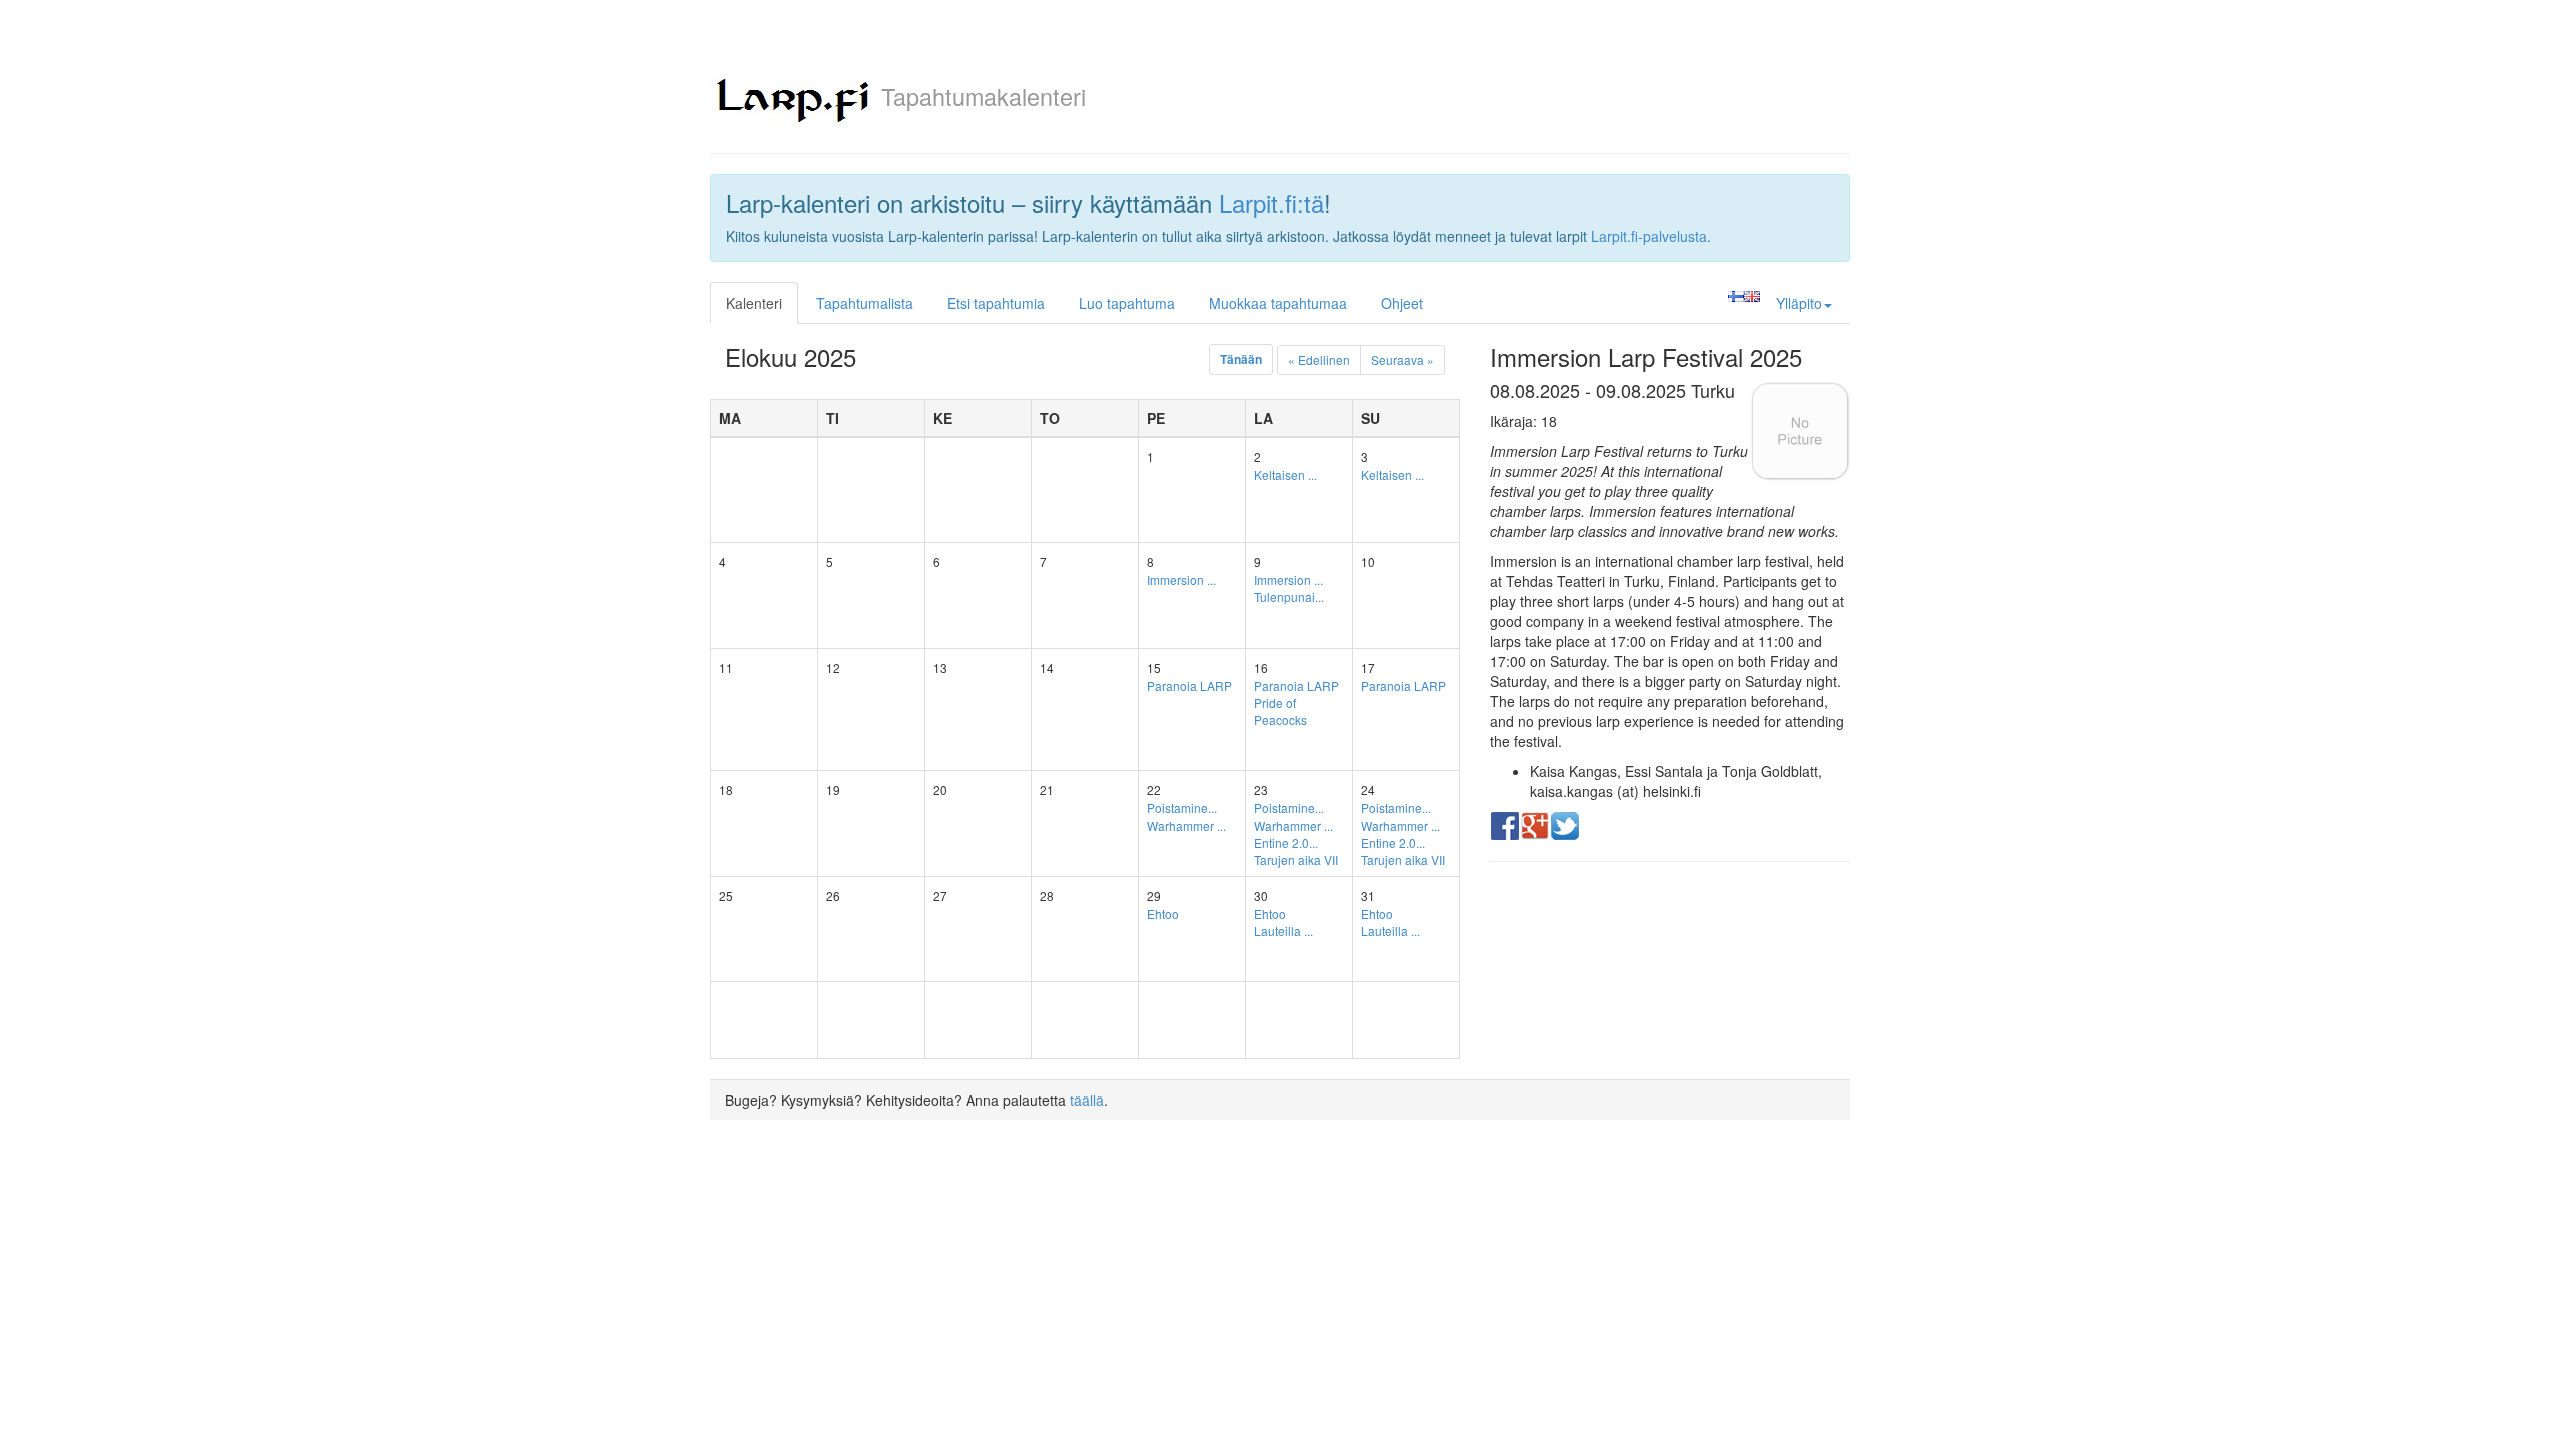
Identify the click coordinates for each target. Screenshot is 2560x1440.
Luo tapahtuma (1127, 303)
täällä (1087, 1100)
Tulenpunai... (1289, 596)
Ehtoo (1163, 913)
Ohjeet (1402, 303)
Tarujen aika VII (1296, 859)
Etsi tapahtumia (996, 303)
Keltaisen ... (1285, 474)
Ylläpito (1799, 303)
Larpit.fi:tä (1271, 202)
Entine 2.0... (1286, 842)
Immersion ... (1181, 579)
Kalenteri (754, 303)
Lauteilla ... (1283, 930)
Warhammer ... (1186, 825)
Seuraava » (1402, 359)
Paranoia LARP (1189, 685)
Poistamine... (1182, 807)
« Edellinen (1319, 359)
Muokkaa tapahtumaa (1278, 303)
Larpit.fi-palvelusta (1649, 236)
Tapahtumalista (864, 303)
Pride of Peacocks (1280, 711)
